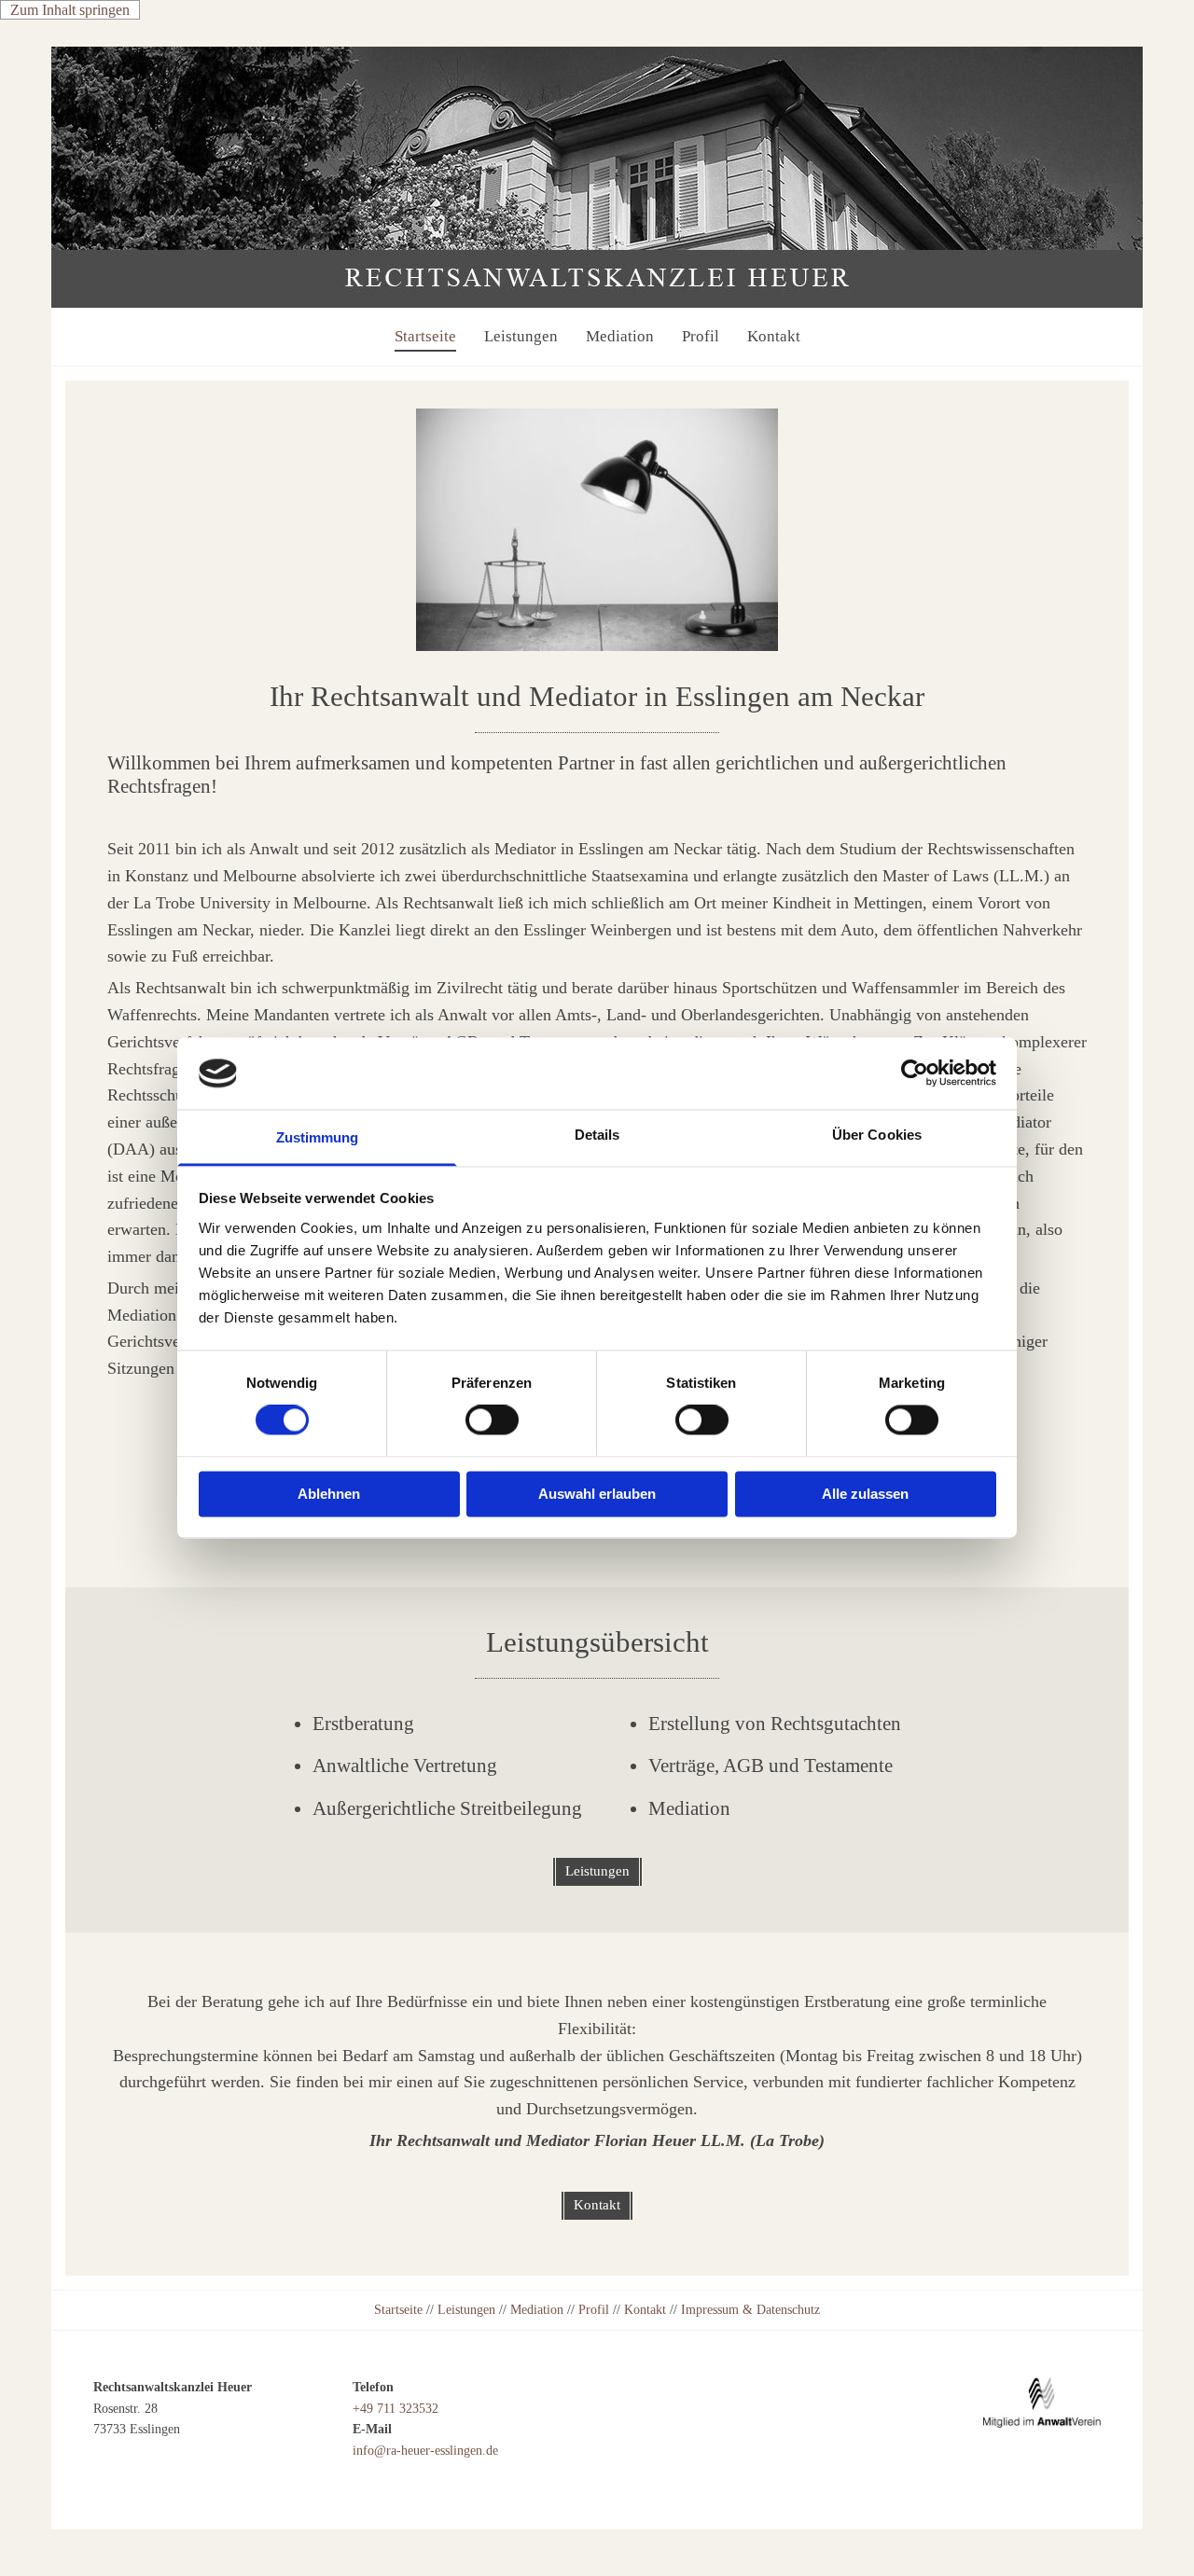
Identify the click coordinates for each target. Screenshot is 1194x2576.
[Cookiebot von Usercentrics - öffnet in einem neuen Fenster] (915, 1073)
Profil (701, 336)
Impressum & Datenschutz (750, 2310)
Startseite (425, 336)
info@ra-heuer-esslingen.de (425, 2451)
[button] (597, 1872)
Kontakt (774, 336)
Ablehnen (329, 1494)
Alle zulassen (865, 1494)
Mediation (620, 336)
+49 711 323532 (396, 2409)
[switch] (492, 1420)
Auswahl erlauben (597, 1494)
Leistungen (521, 336)
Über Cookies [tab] (877, 1135)
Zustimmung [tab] (318, 1137)
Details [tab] (597, 1135)
